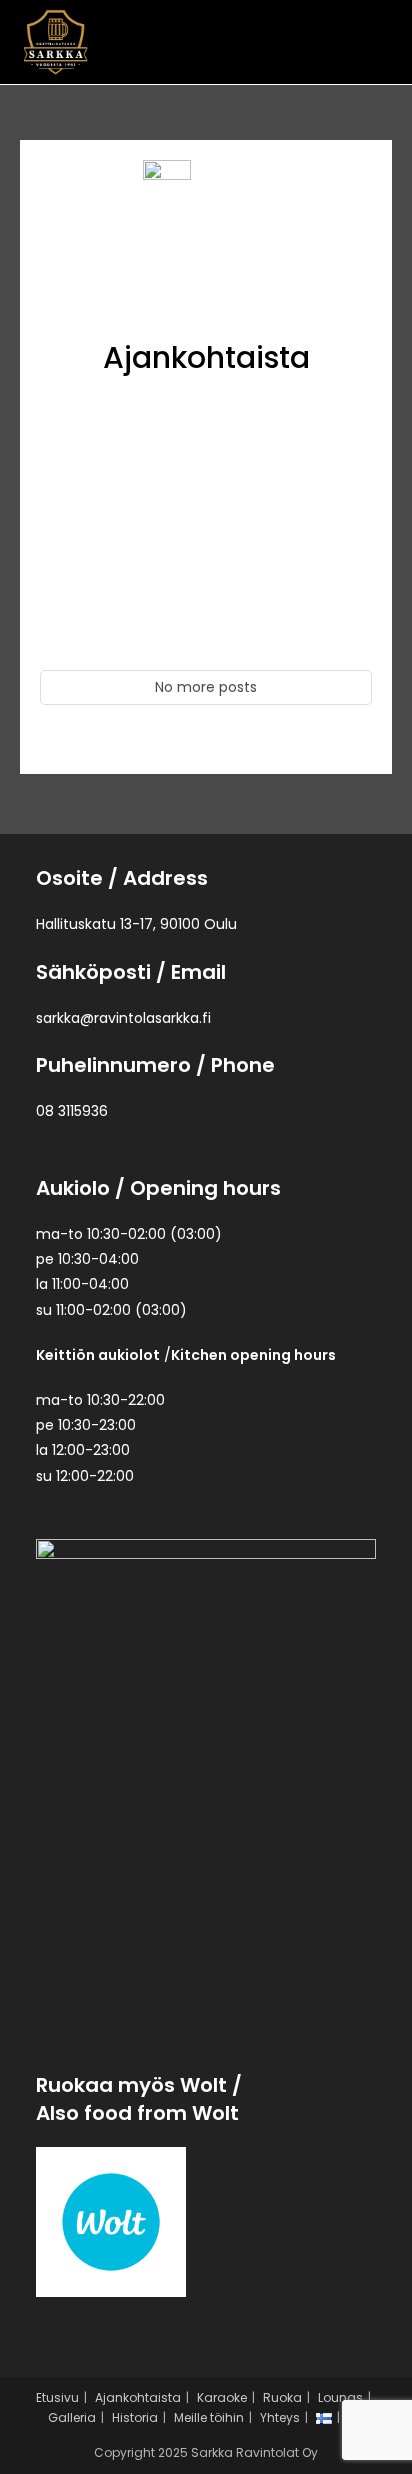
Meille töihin (209, 2417)
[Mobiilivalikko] (380, 41)
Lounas (340, 2397)
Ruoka (282, 2397)
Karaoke (222, 2397)
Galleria (72, 2417)
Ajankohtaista (138, 2397)
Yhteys (280, 2417)
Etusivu (57, 2397)
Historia (135, 2417)
